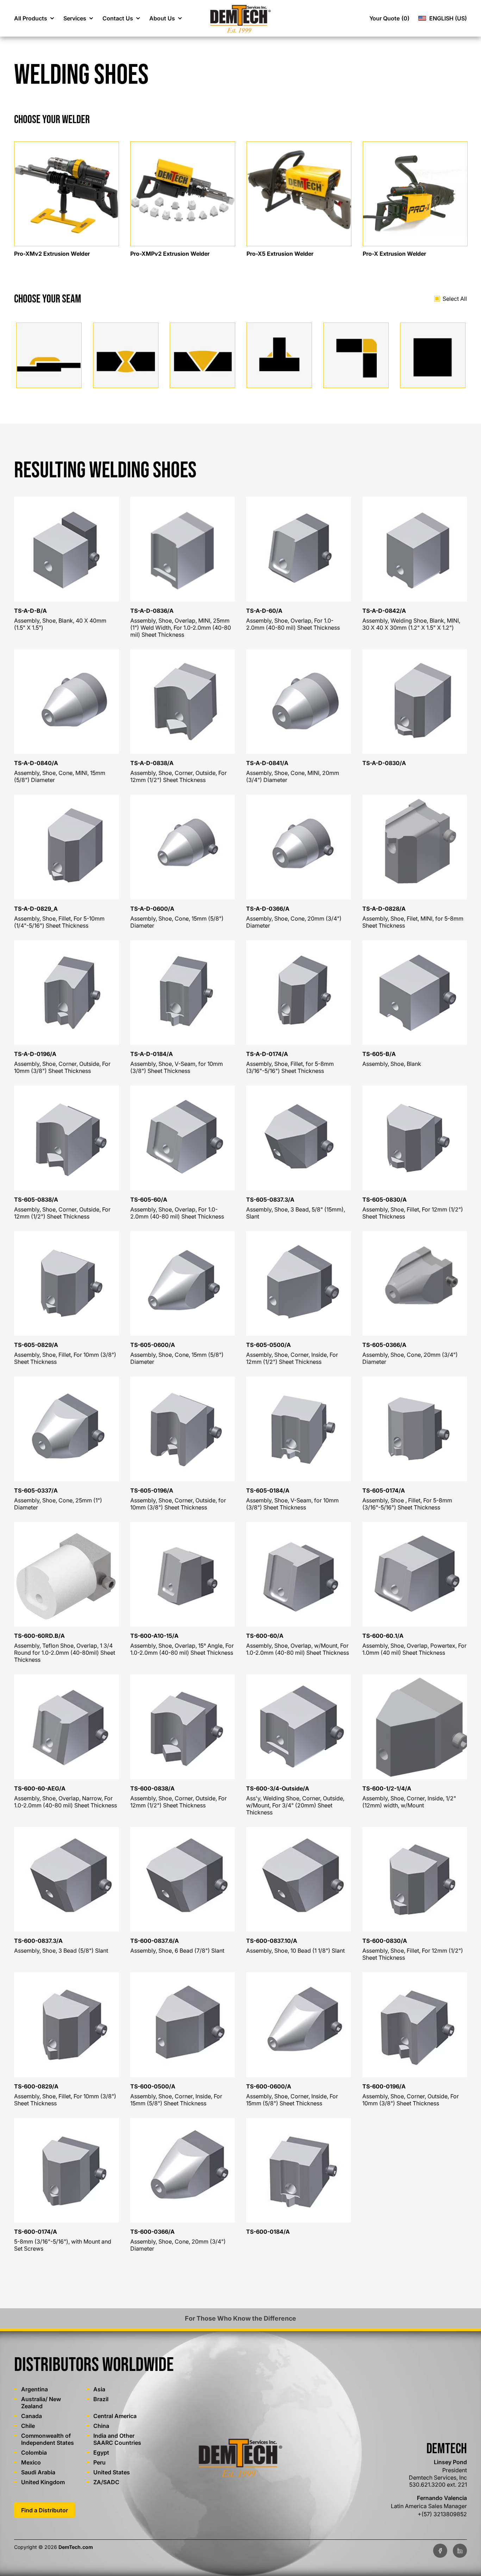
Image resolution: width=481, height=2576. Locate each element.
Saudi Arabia (38, 2472)
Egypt (101, 2453)
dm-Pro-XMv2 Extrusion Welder (56, 143)
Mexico (31, 2462)
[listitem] (67, 198)
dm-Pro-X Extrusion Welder (399, 143)
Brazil (101, 2399)
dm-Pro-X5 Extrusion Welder (284, 143)
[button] (35, 18)
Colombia (34, 2453)
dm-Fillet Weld (266, 326)
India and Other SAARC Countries (117, 2439)
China (101, 2426)
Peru (99, 2462)
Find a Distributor (45, 2510)
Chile (28, 2426)
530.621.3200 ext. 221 (438, 2485)
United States (112, 2472)
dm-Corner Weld (346, 326)
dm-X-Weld (108, 326)
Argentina (35, 2389)
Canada (32, 2416)
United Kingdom (43, 2482)
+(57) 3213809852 (442, 2514)
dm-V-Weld (185, 326)
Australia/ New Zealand (41, 2403)
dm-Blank (413, 326)
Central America (115, 2416)
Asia (99, 2389)
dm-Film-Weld (35, 326)
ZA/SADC (106, 2482)
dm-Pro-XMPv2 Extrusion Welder (174, 143)
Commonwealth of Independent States (48, 2439)
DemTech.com (76, 2547)
